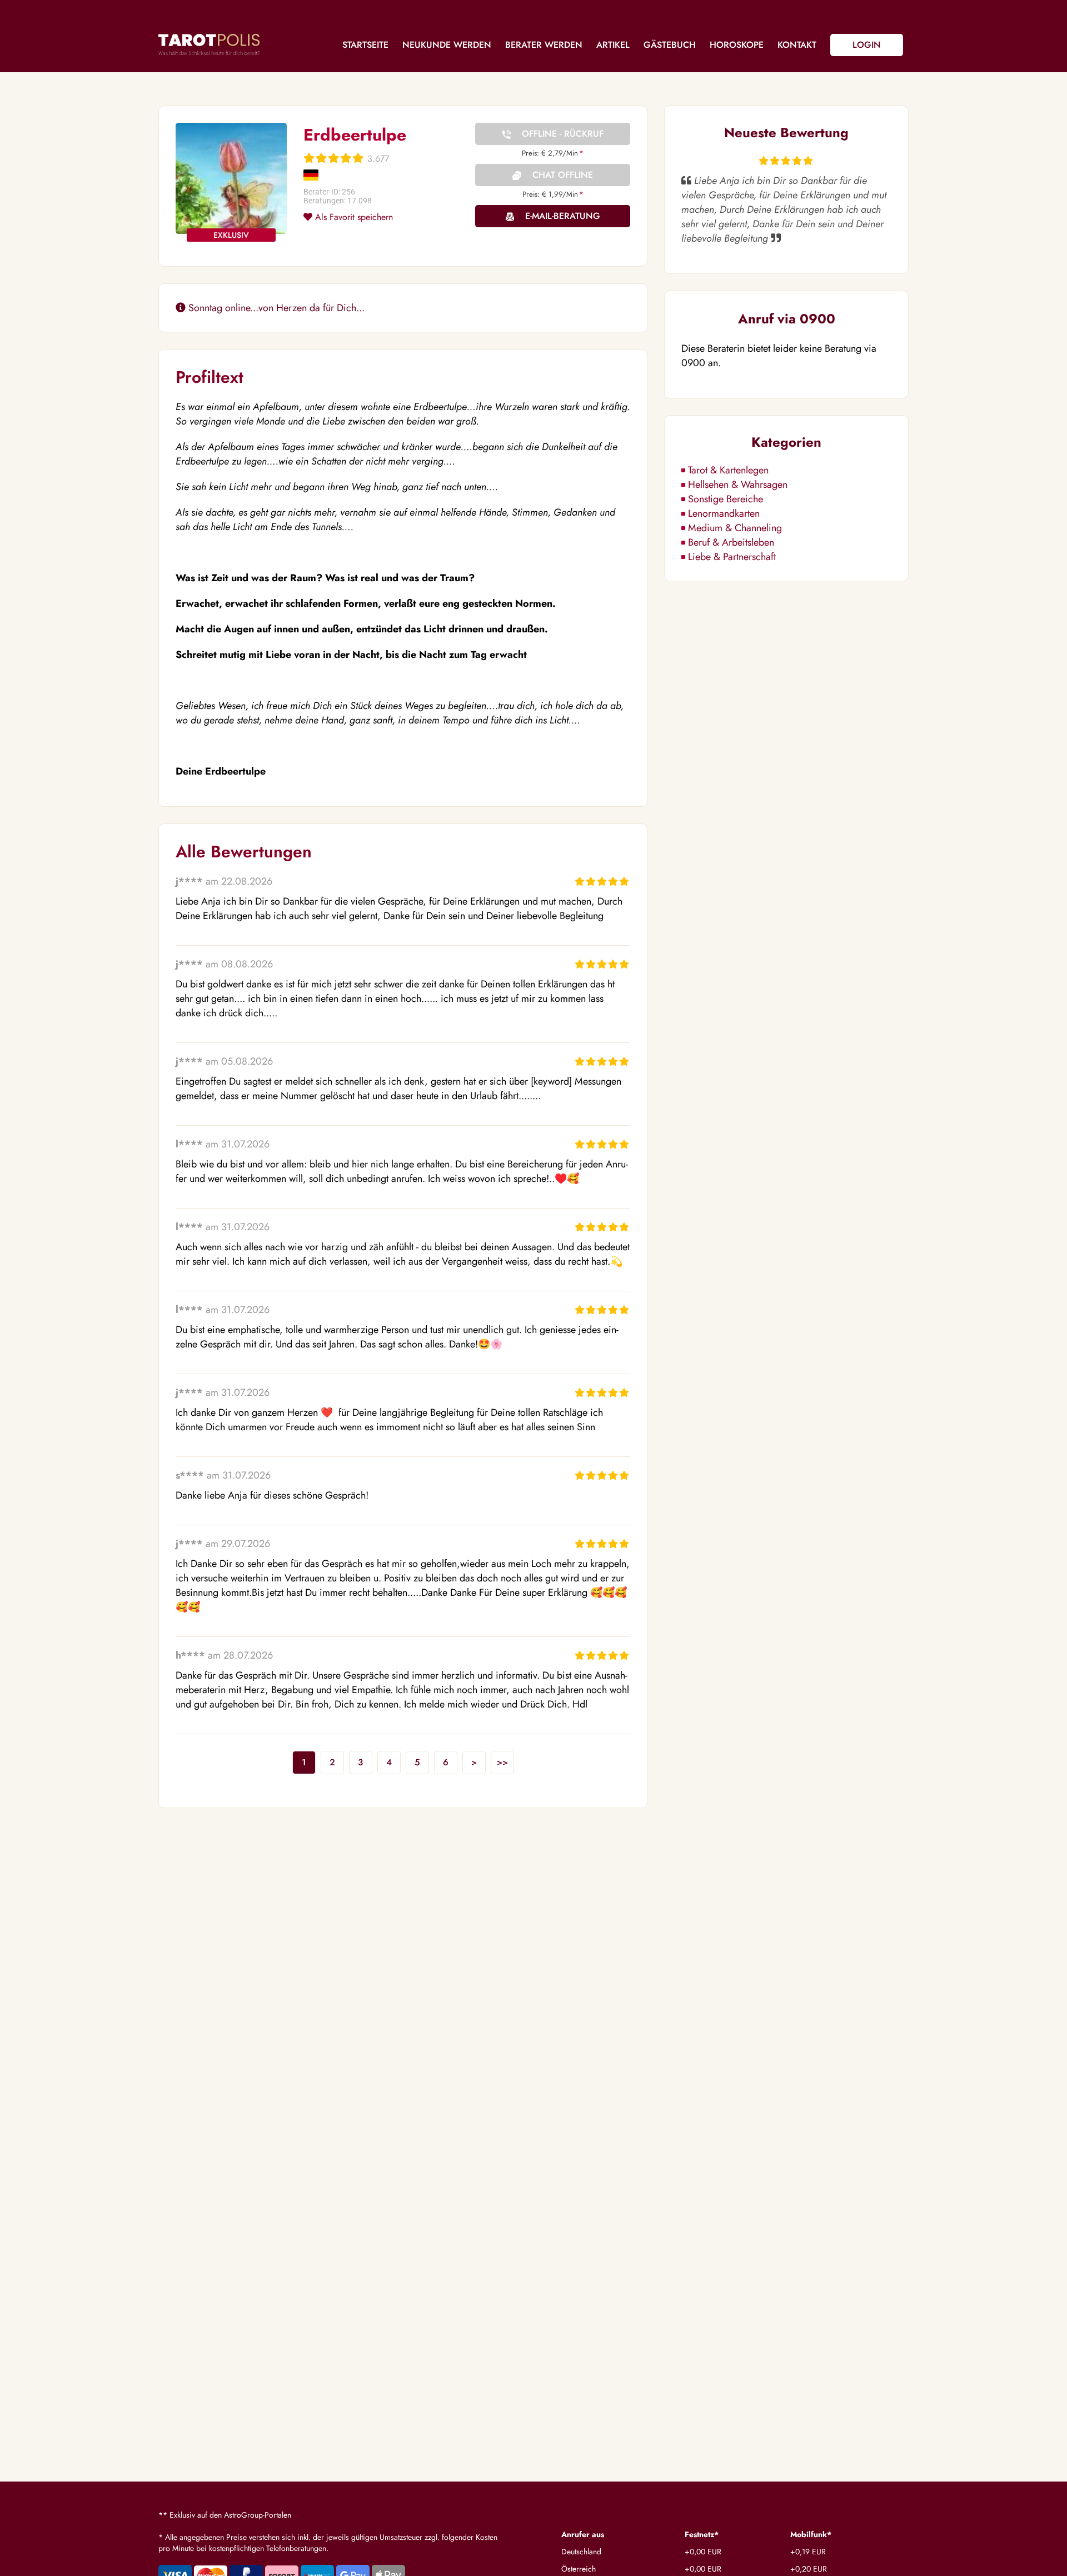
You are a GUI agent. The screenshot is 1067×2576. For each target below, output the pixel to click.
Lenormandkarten (724, 513)
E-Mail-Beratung (563, 216)
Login (867, 45)
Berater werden (544, 45)
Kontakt (797, 45)
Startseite (365, 45)
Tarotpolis (209, 44)
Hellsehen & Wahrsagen (738, 485)
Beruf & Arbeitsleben (731, 542)
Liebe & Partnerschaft (732, 557)
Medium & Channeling (735, 528)
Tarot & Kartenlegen (728, 470)
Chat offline (563, 175)
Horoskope (737, 45)
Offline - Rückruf (563, 134)
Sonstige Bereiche (726, 499)
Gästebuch (670, 45)
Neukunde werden (447, 45)
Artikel (613, 45)
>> (502, 1762)
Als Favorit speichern (353, 217)
